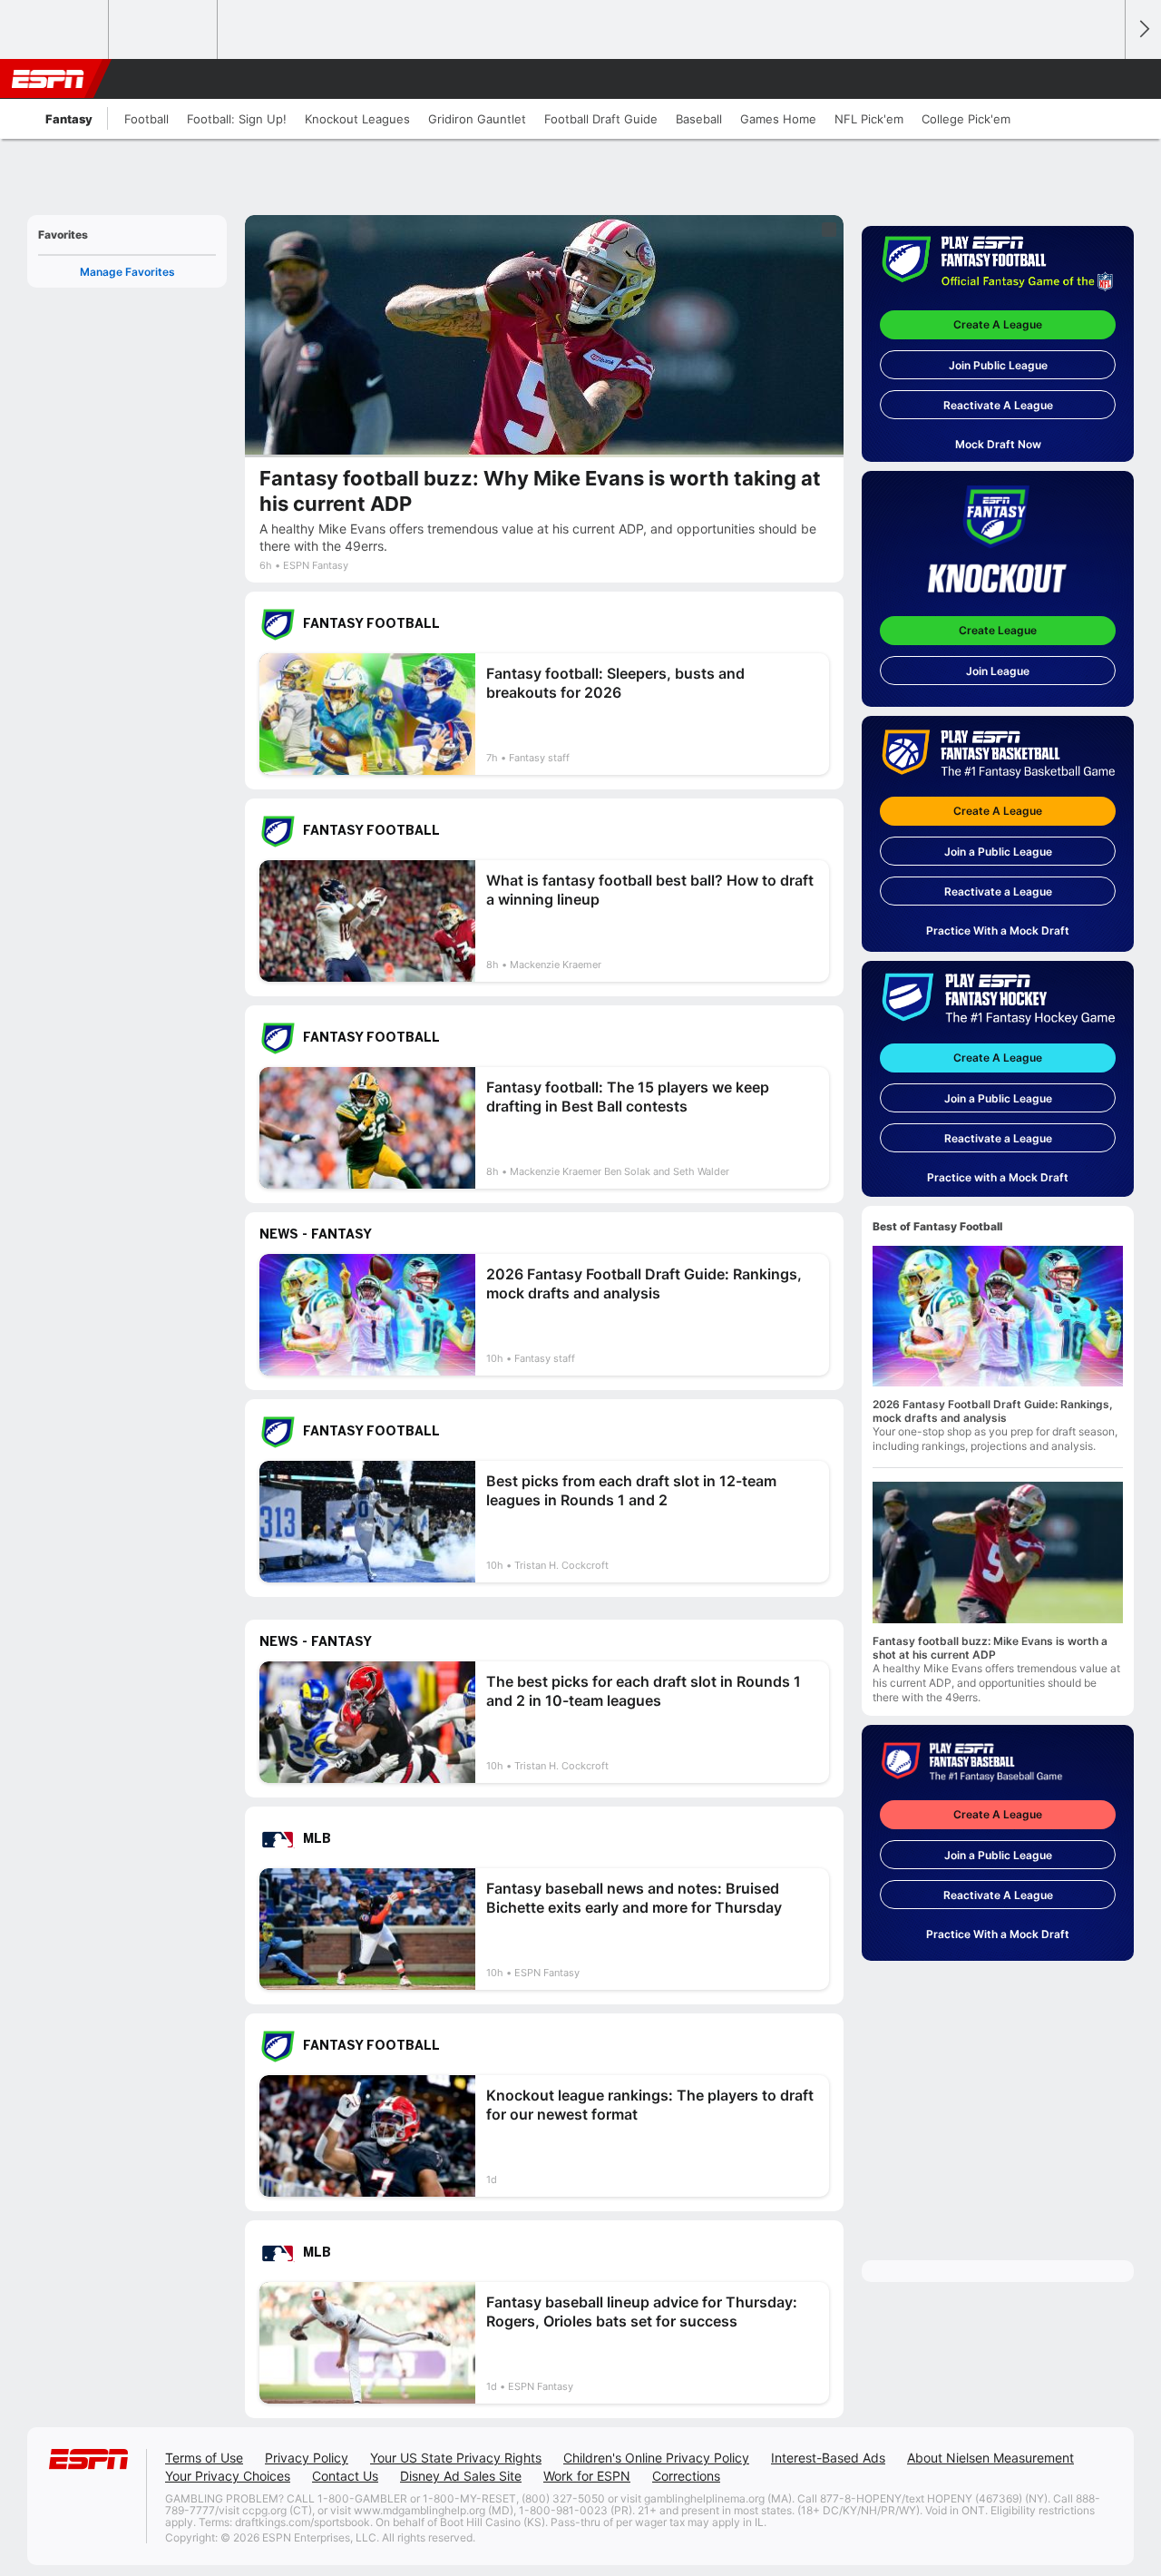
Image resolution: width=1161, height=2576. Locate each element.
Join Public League (998, 365)
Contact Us (345, 2476)
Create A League (998, 324)
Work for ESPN (587, 2476)
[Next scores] (1143, 29)
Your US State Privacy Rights (456, 2458)
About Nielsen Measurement (990, 2458)
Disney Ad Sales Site (461, 2476)
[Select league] (55, 30)
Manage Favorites (127, 272)
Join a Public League (998, 852)
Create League (998, 630)
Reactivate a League (998, 891)
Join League (998, 671)
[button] (1103, 79)
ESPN (48, 79)
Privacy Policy (307, 2458)
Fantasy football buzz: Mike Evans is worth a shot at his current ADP (990, 1648)
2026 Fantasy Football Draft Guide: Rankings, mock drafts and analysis (993, 1411)
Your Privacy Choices (228, 2476)
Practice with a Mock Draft (998, 1177)
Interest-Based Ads (828, 2458)
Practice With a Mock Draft (998, 930)
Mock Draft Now (998, 444)
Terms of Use (204, 2458)
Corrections (686, 2476)
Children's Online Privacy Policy (656, 2458)
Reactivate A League (998, 405)
